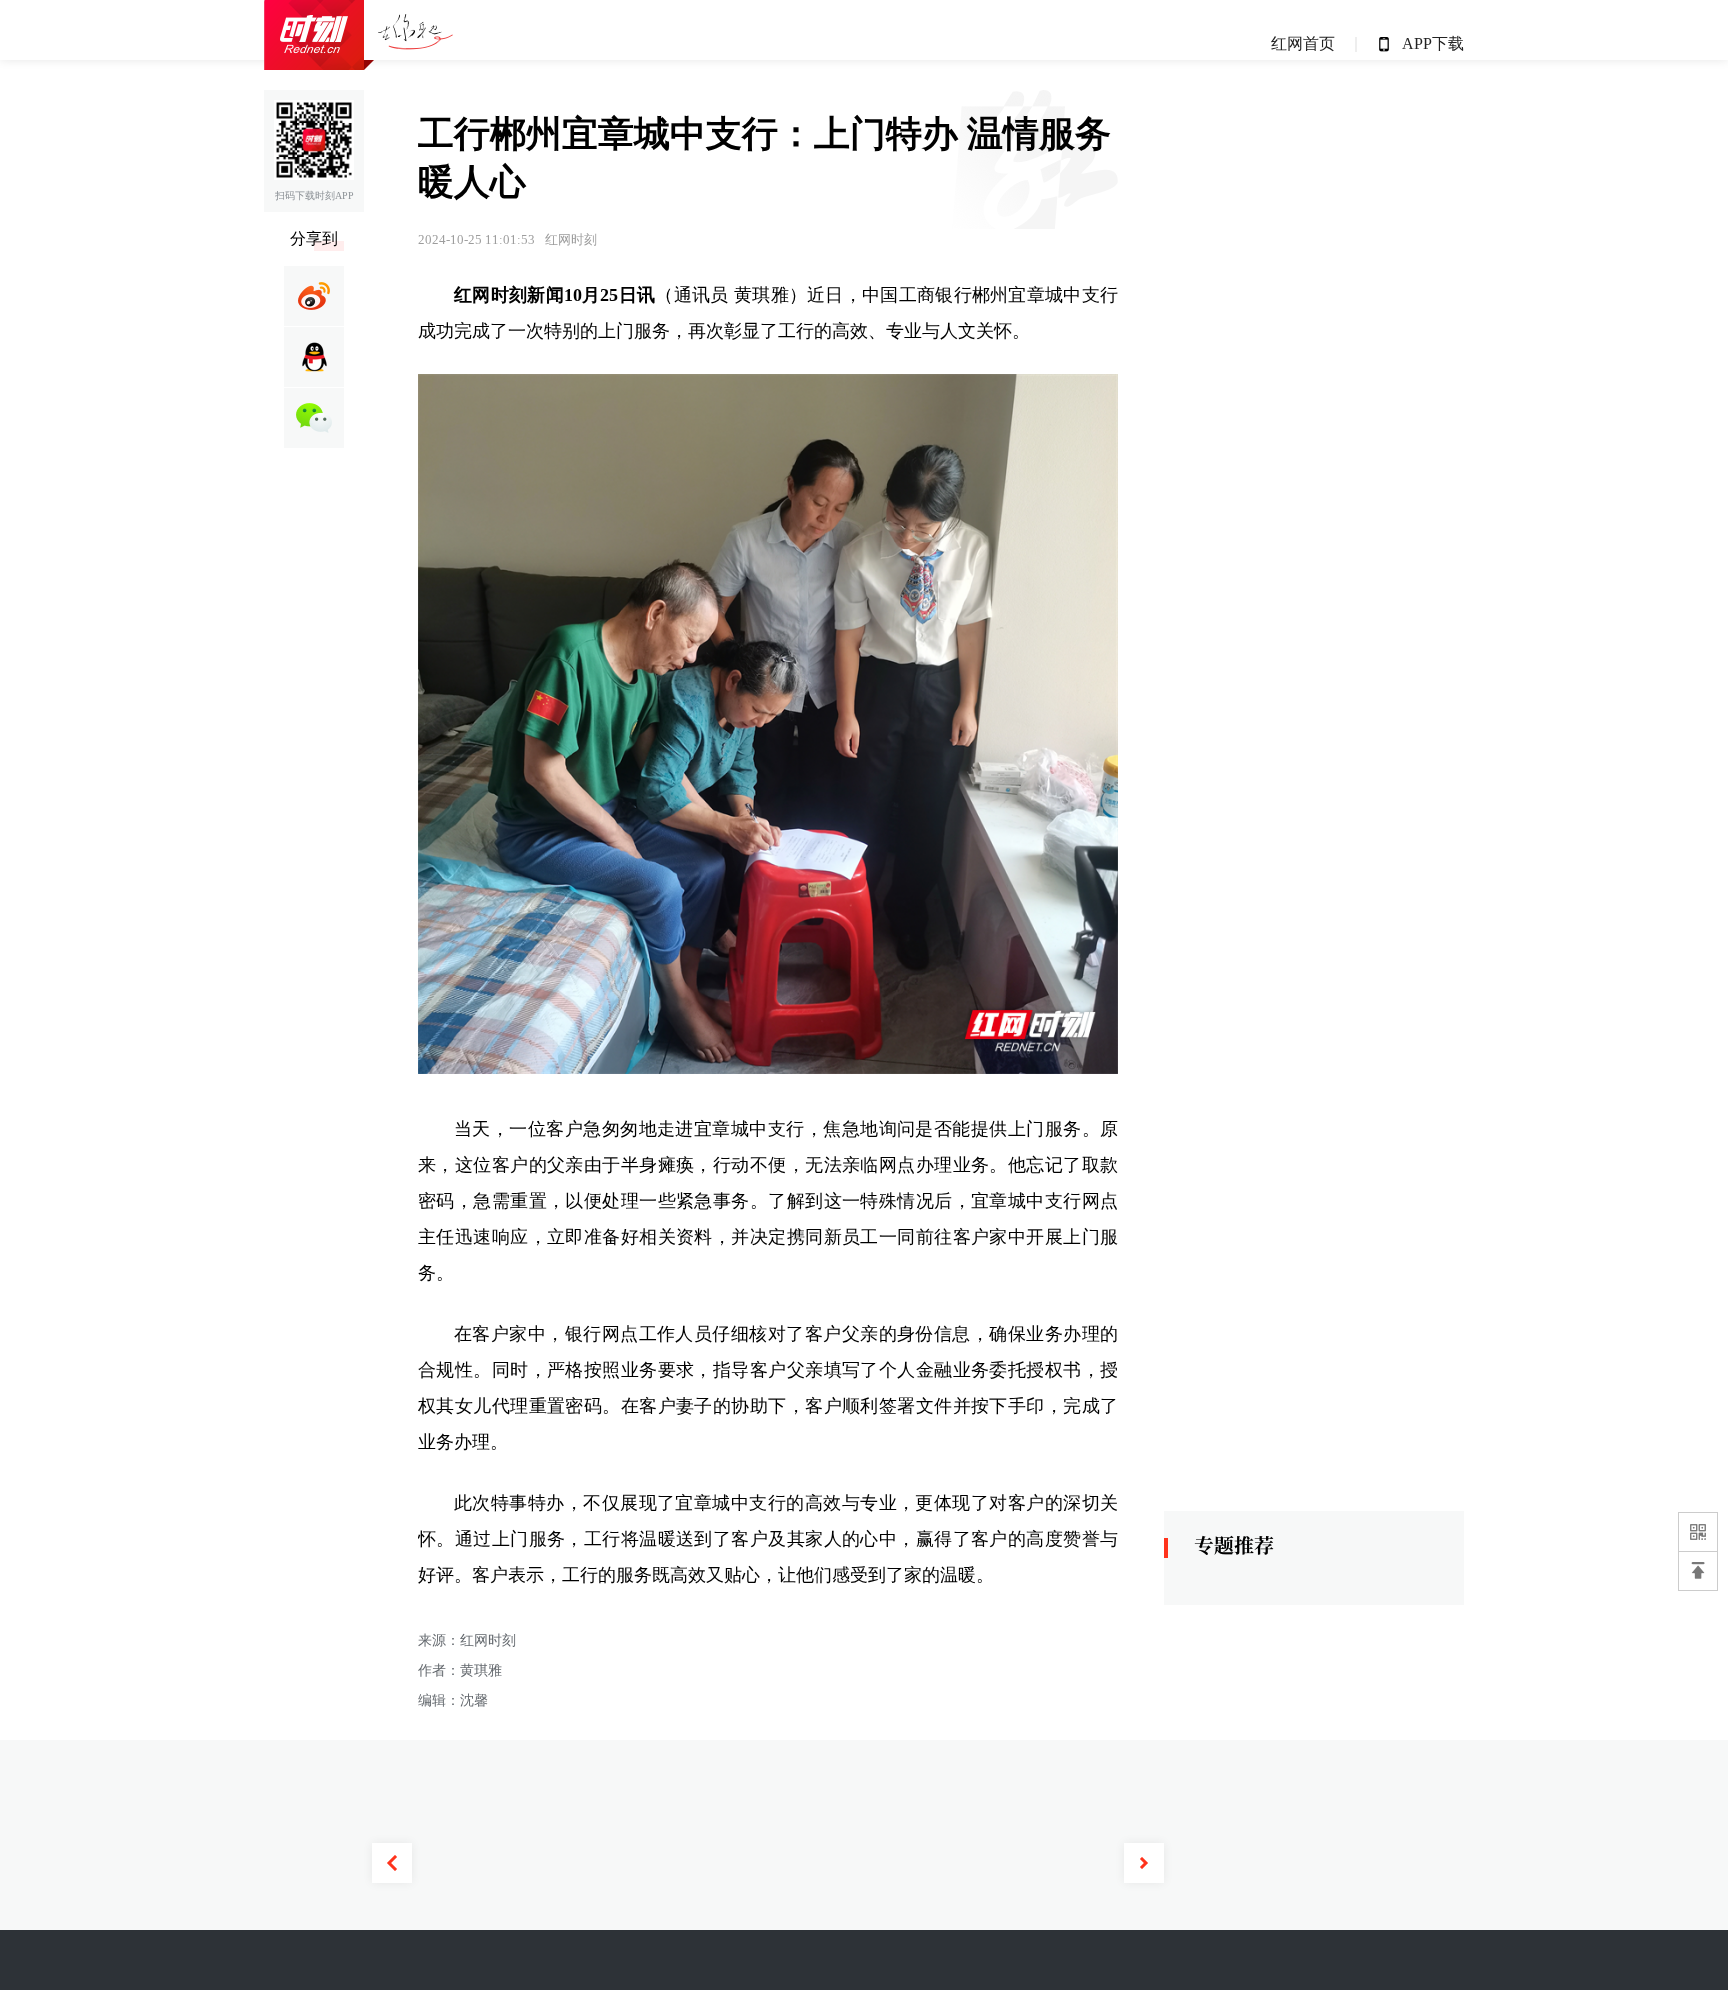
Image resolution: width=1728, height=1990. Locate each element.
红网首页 (1303, 43)
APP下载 (1433, 43)
